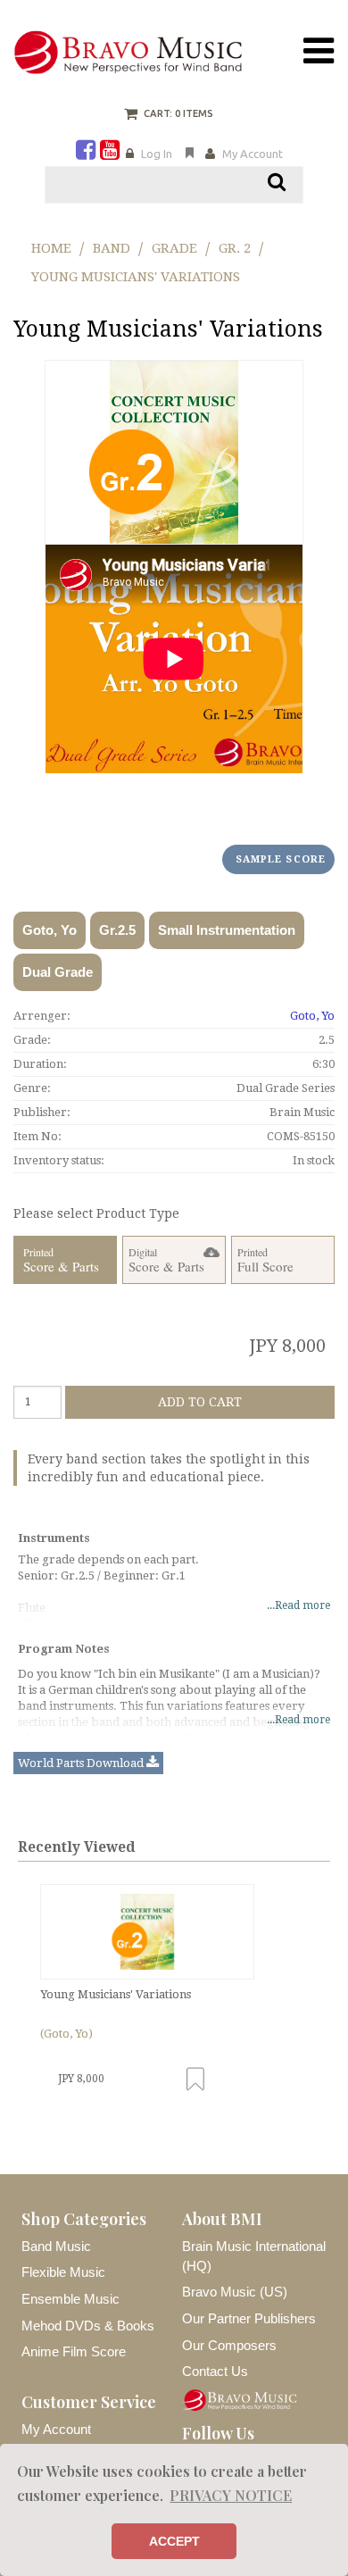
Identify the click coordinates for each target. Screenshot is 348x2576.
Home (51, 248)
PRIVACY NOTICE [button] (231, 2495)
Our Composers (229, 2345)
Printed (61, 1260)
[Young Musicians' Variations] (147, 1932)
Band (112, 248)
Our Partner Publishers (249, 2318)
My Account (253, 154)
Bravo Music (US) (235, 2292)
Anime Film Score (74, 2351)
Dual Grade (58, 972)
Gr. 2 (235, 248)
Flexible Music (63, 2272)
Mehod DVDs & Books (88, 2326)
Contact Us (215, 2371)
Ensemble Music (70, 2299)
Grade (174, 248)
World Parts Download (82, 1763)
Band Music (56, 2246)
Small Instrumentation (227, 930)
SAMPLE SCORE (281, 859)
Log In (157, 154)
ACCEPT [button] (174, 2541)
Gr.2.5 (117, 930)
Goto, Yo (50, 930)
